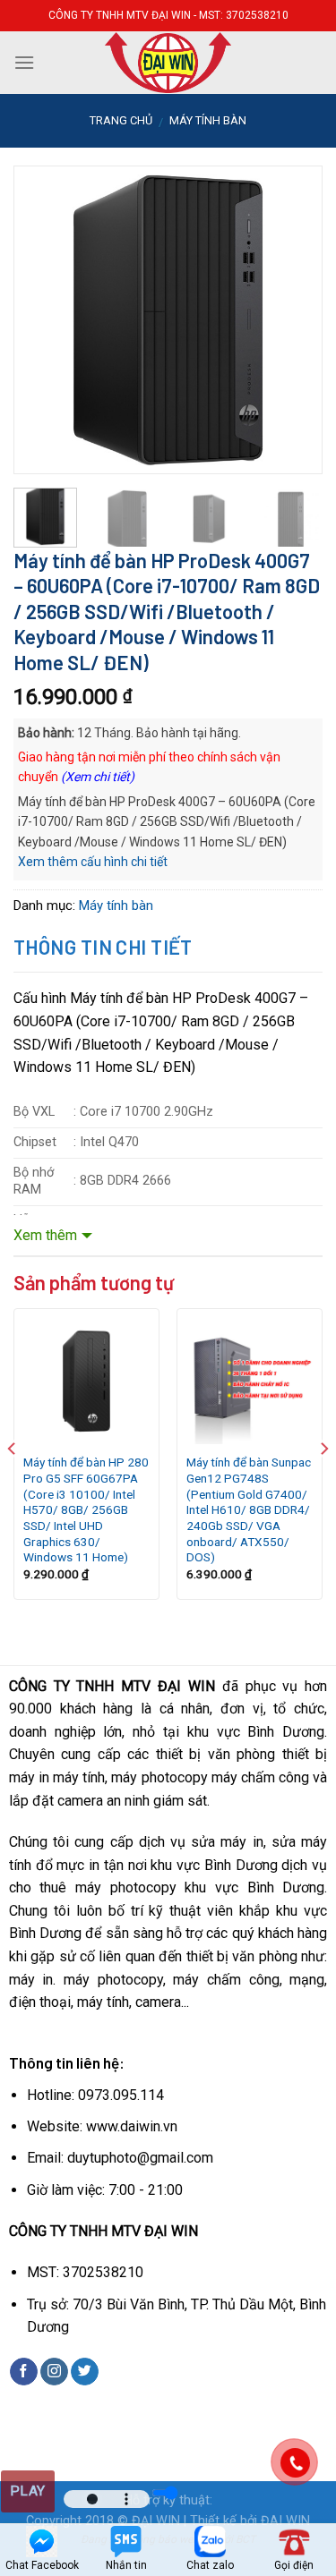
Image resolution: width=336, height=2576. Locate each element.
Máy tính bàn (208, 120)
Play (28, 2491)
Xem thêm (45, 1235)
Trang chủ (121, 120)
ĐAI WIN (285, 2521)
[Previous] (42, 295)
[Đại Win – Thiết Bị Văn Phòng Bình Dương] (168, 63)
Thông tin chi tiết (103, 947)
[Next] (294, 295)
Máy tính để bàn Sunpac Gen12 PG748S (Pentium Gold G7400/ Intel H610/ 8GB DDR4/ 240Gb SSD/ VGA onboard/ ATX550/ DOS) (249, 1509)
